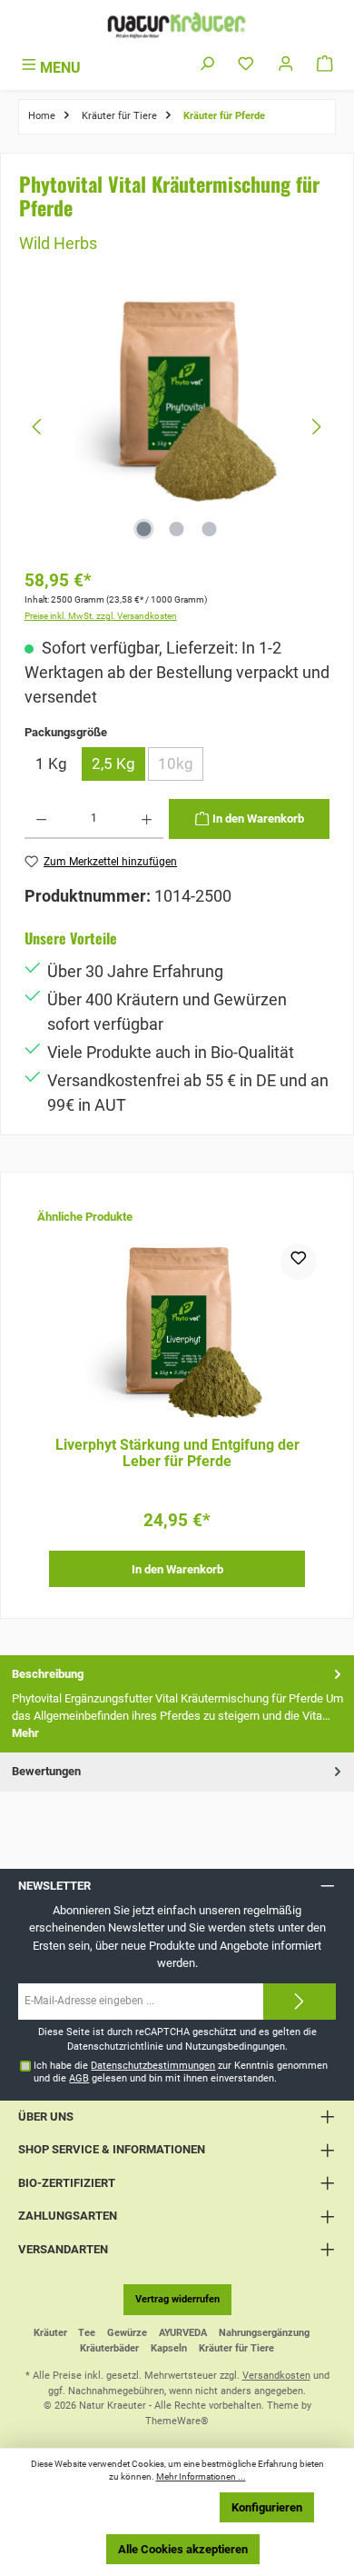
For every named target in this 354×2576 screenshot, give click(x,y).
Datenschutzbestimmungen (153, 2066)
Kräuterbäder (109, 2348)
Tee (87, 2333)
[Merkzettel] (246, 65)
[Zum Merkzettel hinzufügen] (299, 1262)
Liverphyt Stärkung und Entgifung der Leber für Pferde (177, 1453)
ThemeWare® (177, 2421)
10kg (181, 768)
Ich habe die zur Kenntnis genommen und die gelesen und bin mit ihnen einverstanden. (181, 2072)
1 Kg (51, 764)
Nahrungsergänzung (264, 2333)
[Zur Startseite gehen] (177, 25)
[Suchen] (207, 65)
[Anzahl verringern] (41, 819)
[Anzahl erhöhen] (147, 819)
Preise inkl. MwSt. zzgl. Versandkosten (101, 616)
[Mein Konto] (286, 65)
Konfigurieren (267, 2507)
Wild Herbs (58, 243)
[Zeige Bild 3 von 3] (210, 529)
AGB (79, 2078)
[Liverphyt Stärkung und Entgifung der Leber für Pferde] (177, 1334)
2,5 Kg (113, 764)
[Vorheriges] (38, 427)
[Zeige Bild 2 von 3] (177, 529)
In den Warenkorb (177, 1569)
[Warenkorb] (325, 65)
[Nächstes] (316, 427)
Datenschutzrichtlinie (115, 2047)
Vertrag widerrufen (177, 2299)
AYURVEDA (183, 2333)
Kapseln (169, 2348)
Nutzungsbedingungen (235, 2047)
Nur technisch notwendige (132, 2507)
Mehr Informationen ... (201, 2476)
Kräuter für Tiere (236, 2348)
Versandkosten (276, 2376)
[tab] (177, 1704)
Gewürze (127, 2333)
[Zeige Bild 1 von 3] (144, 529)
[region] (177, 427)
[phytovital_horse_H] (177, 399)
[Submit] (300, 2002)
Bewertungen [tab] (46, 1771)
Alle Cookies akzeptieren (183, 2549)
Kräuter (50, 2333)
